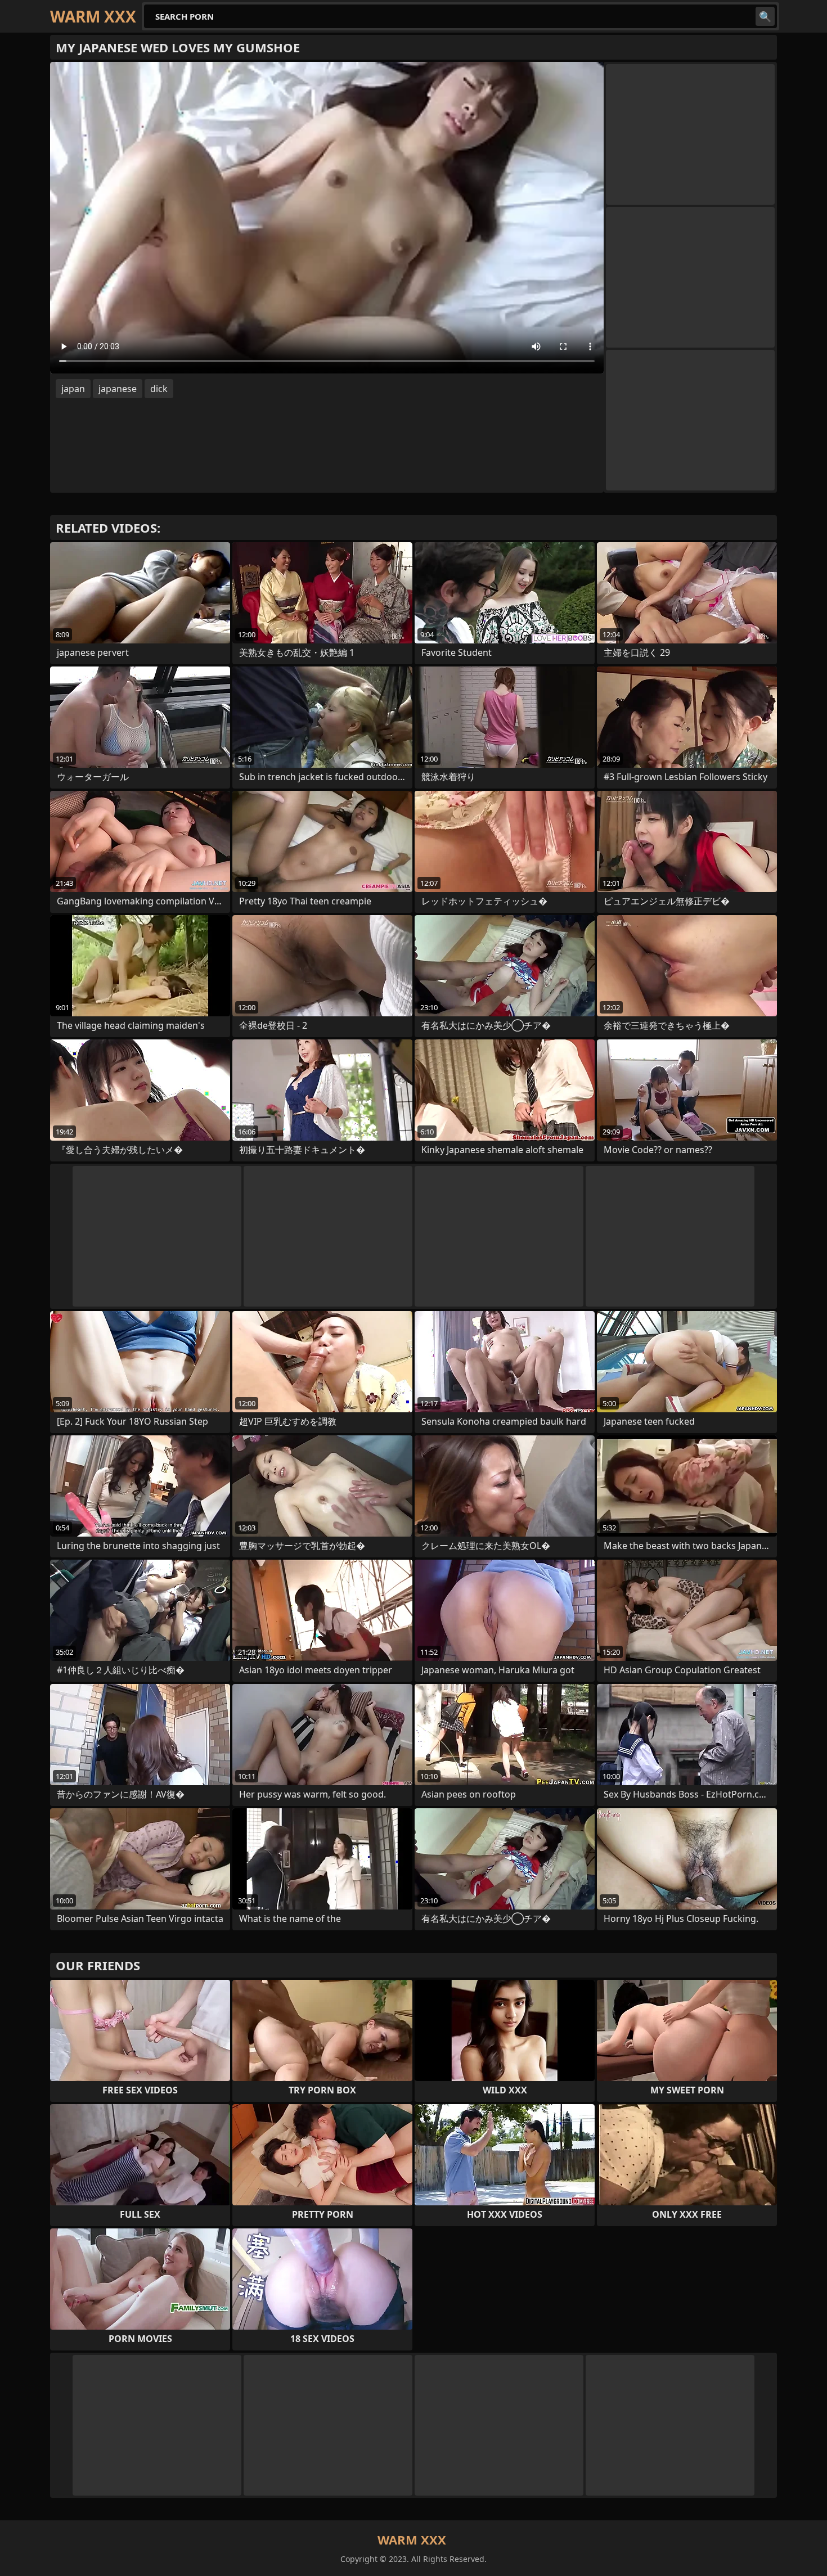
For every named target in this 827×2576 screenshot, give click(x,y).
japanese (118, 389)
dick (159, 389)
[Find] (765, 16)
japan (73, 389)
